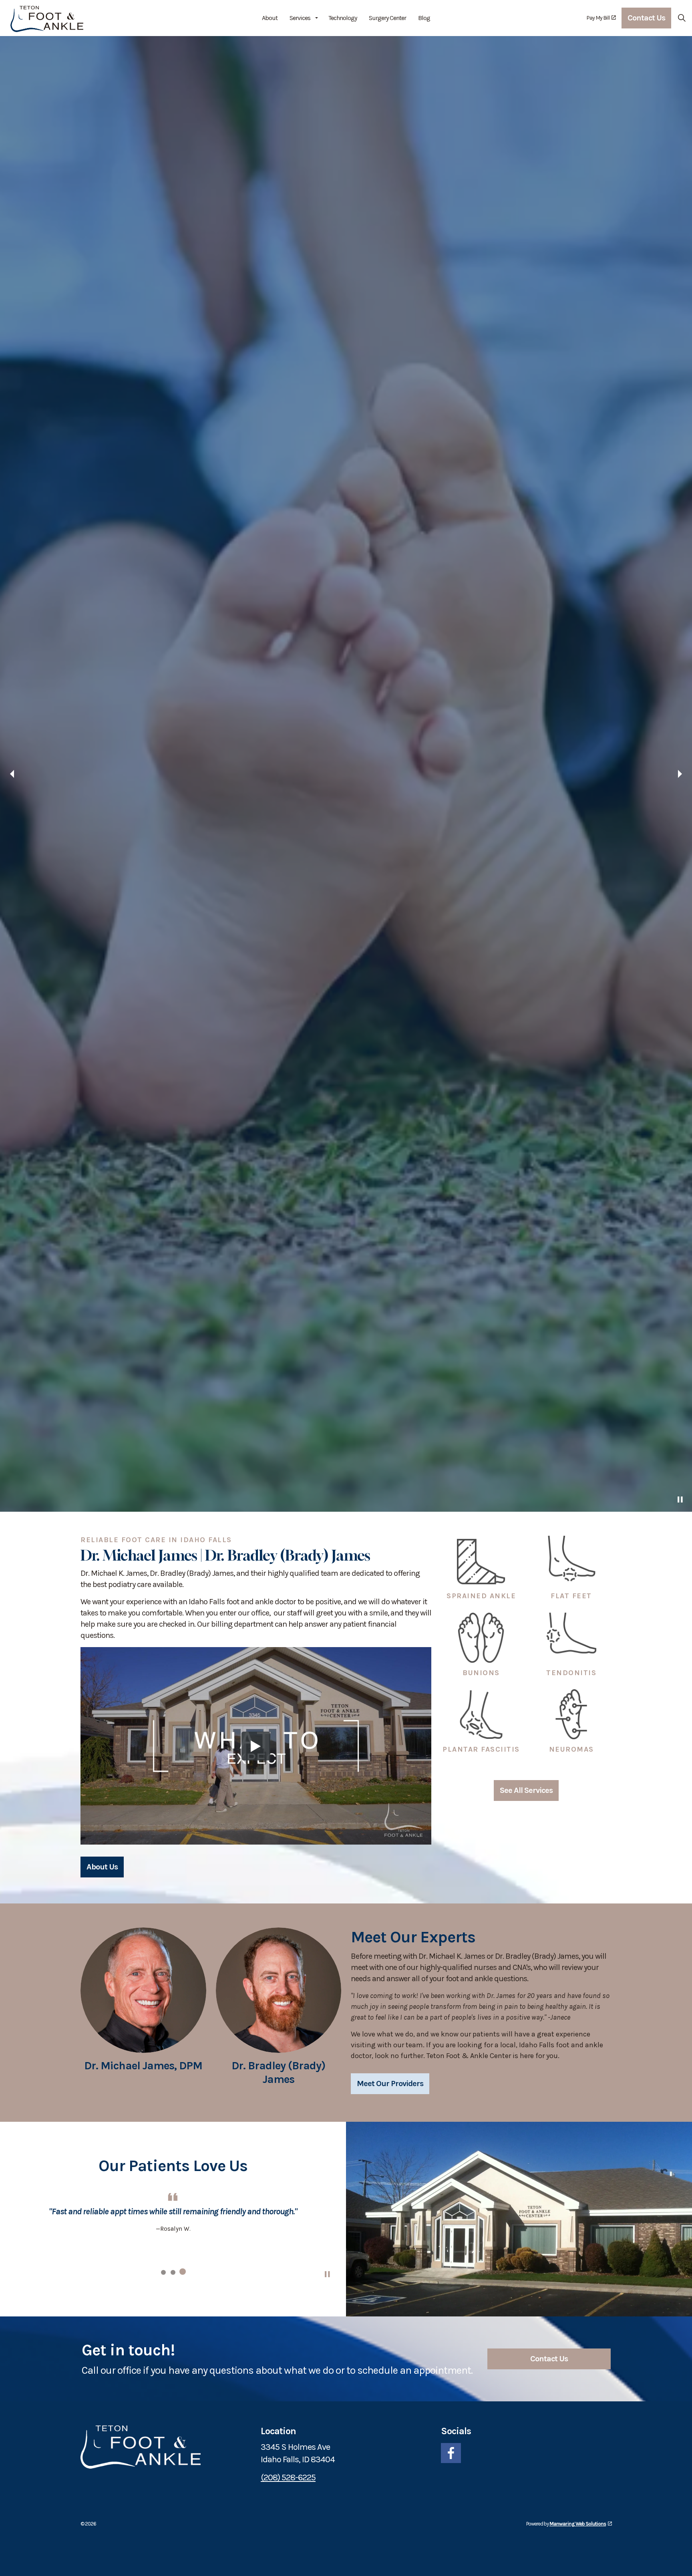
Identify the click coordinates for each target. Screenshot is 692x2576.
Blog (424, 18)
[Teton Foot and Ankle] (47, 18)
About (270, 18)
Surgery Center (387, 18)
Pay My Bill (598, 18)
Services (300, 18)
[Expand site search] (682, 18)
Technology (343, 18)
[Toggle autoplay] (680, 2564)
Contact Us (646, 18)
